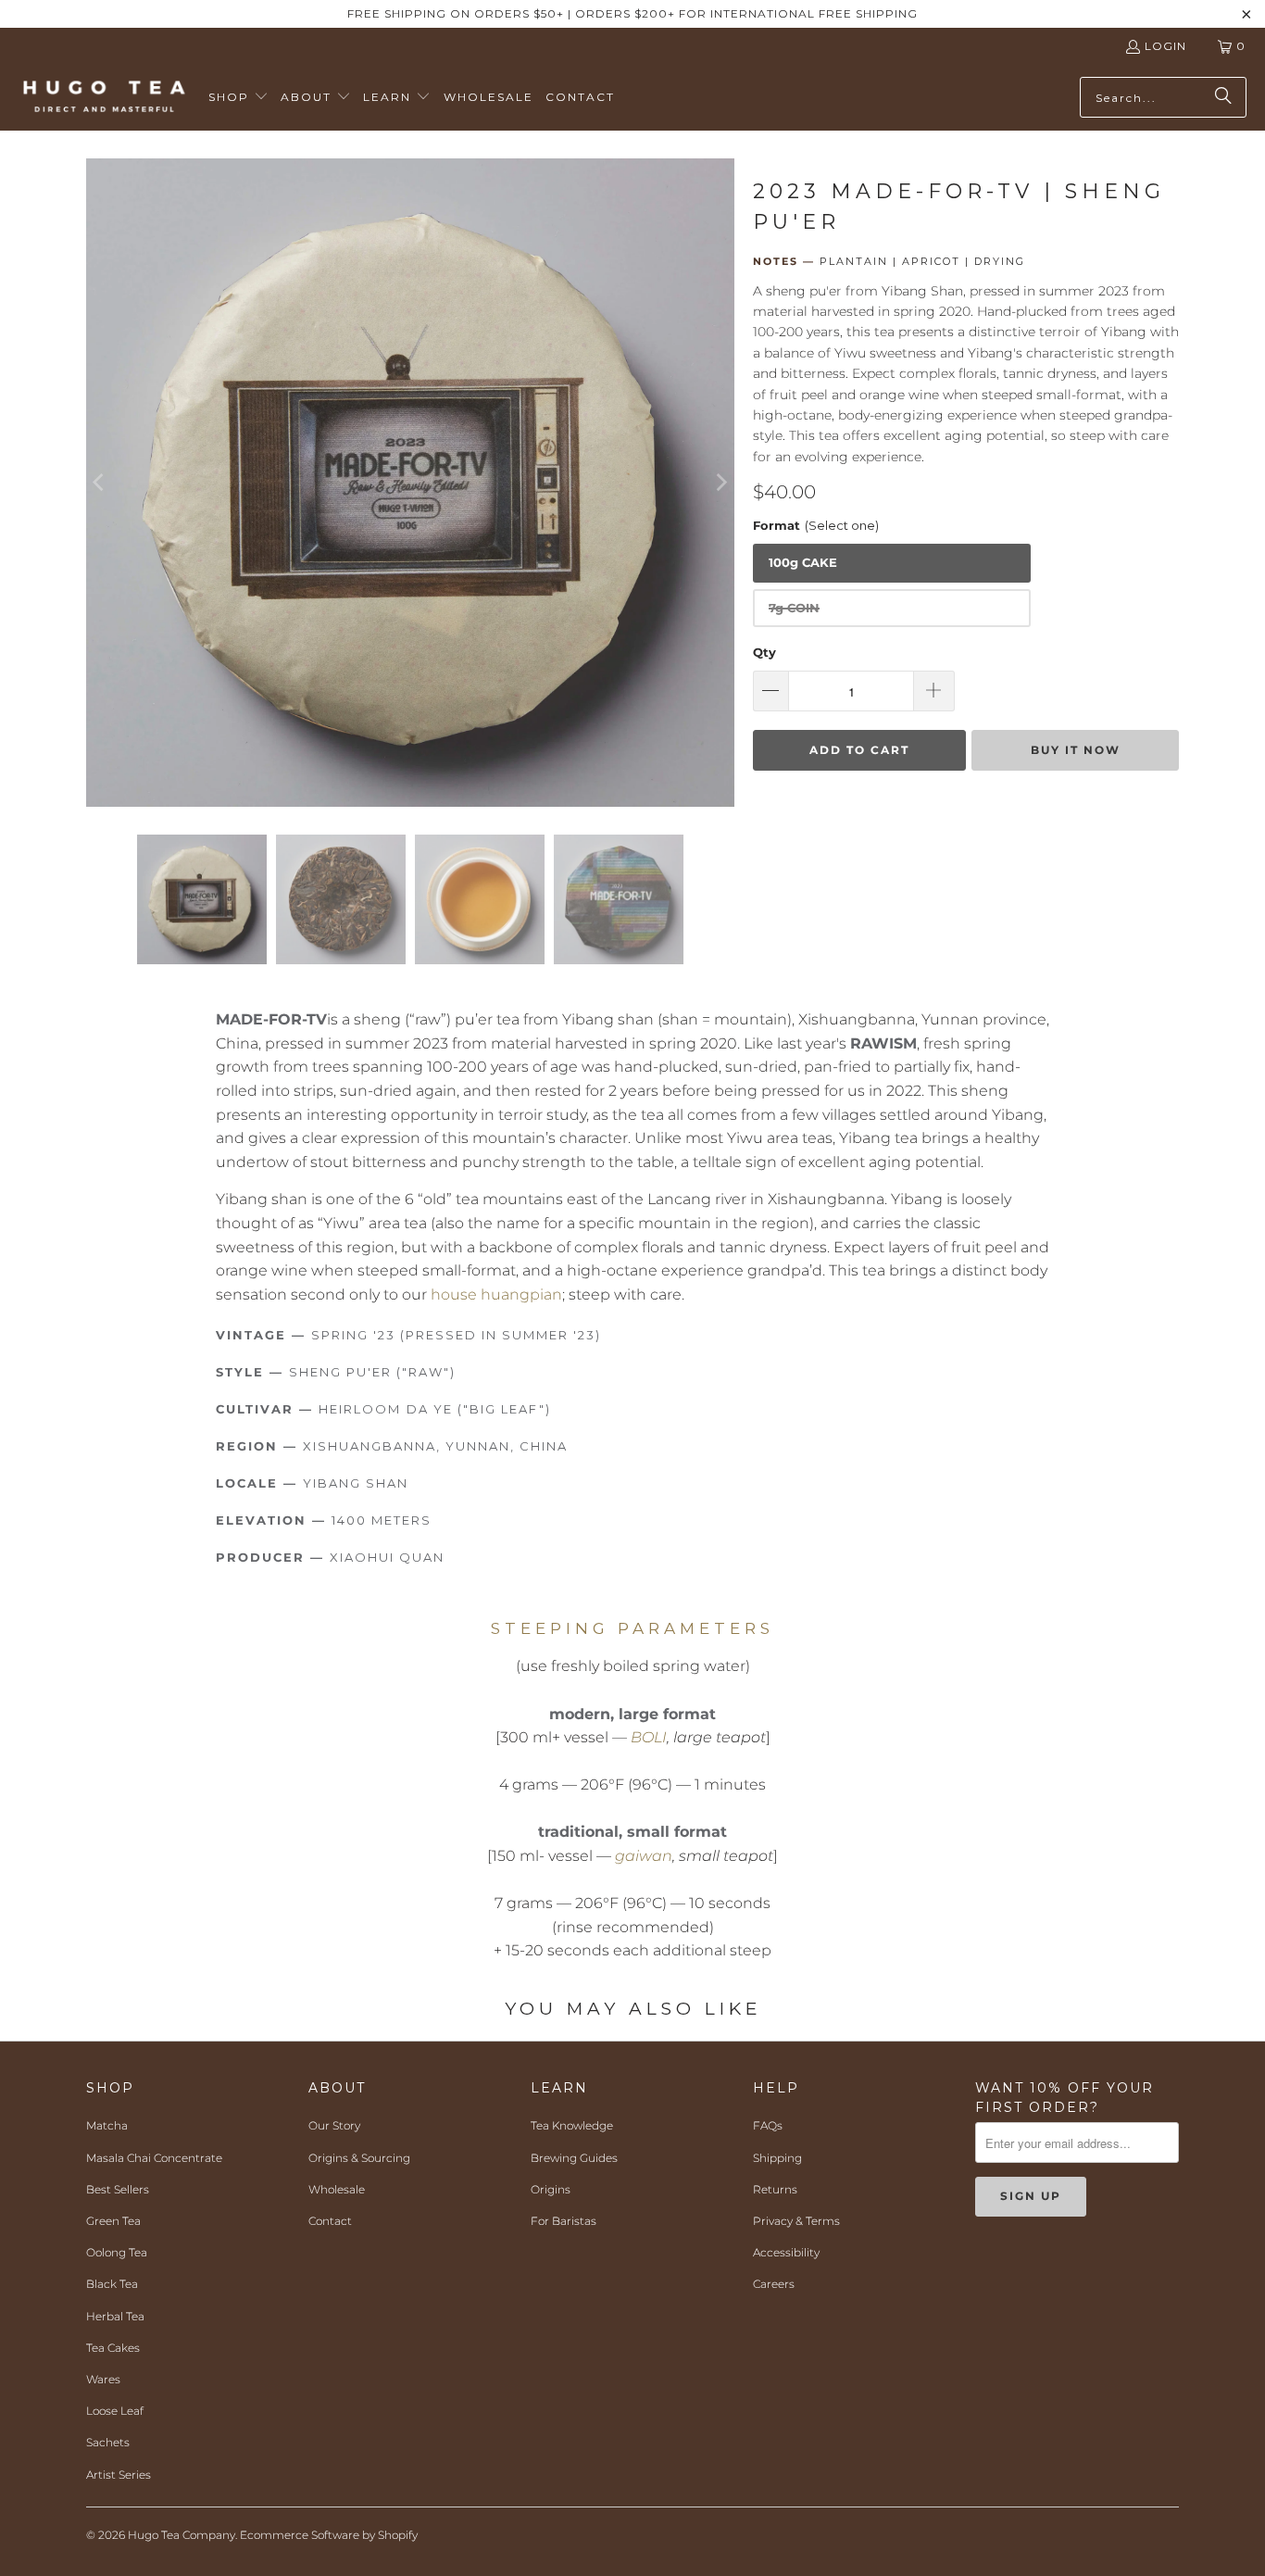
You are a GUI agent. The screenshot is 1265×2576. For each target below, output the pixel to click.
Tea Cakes (113, 2348)
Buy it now (1076, 750)
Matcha (107, 2125)
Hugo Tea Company (182, 2535)
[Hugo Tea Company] (104, 97)
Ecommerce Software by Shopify (329, 2535)
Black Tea (112, 2284)
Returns (775, 2189)
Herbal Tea (115, 2316)
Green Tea (113, 2221)
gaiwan (644, 1856)
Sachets (108, 2442)
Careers (774, 2284)
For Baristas (564, 2221)
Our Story (334, 2125)
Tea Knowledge (572, 2125)
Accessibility (786, 2252)
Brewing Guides (574, 2158)
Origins (551, 2189)
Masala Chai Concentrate (154, 2158)
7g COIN (794, 608)
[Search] (1223, 97)
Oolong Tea (117, 2252)
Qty (764, 652)
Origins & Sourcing (359, 2158)
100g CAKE (803, 562)
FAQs (768, 2125)
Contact (330, 2221)
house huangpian (496, 1294)
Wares (103, 2379)
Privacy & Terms (796, 2221)
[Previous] (100, 483)
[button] (238, 98)
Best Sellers (118, 2189)
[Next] (720, 483)
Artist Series (119, 2475)
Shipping (777, 2158)
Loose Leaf (115, 2411)
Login (1165, 46)
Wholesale (337, 2189)
